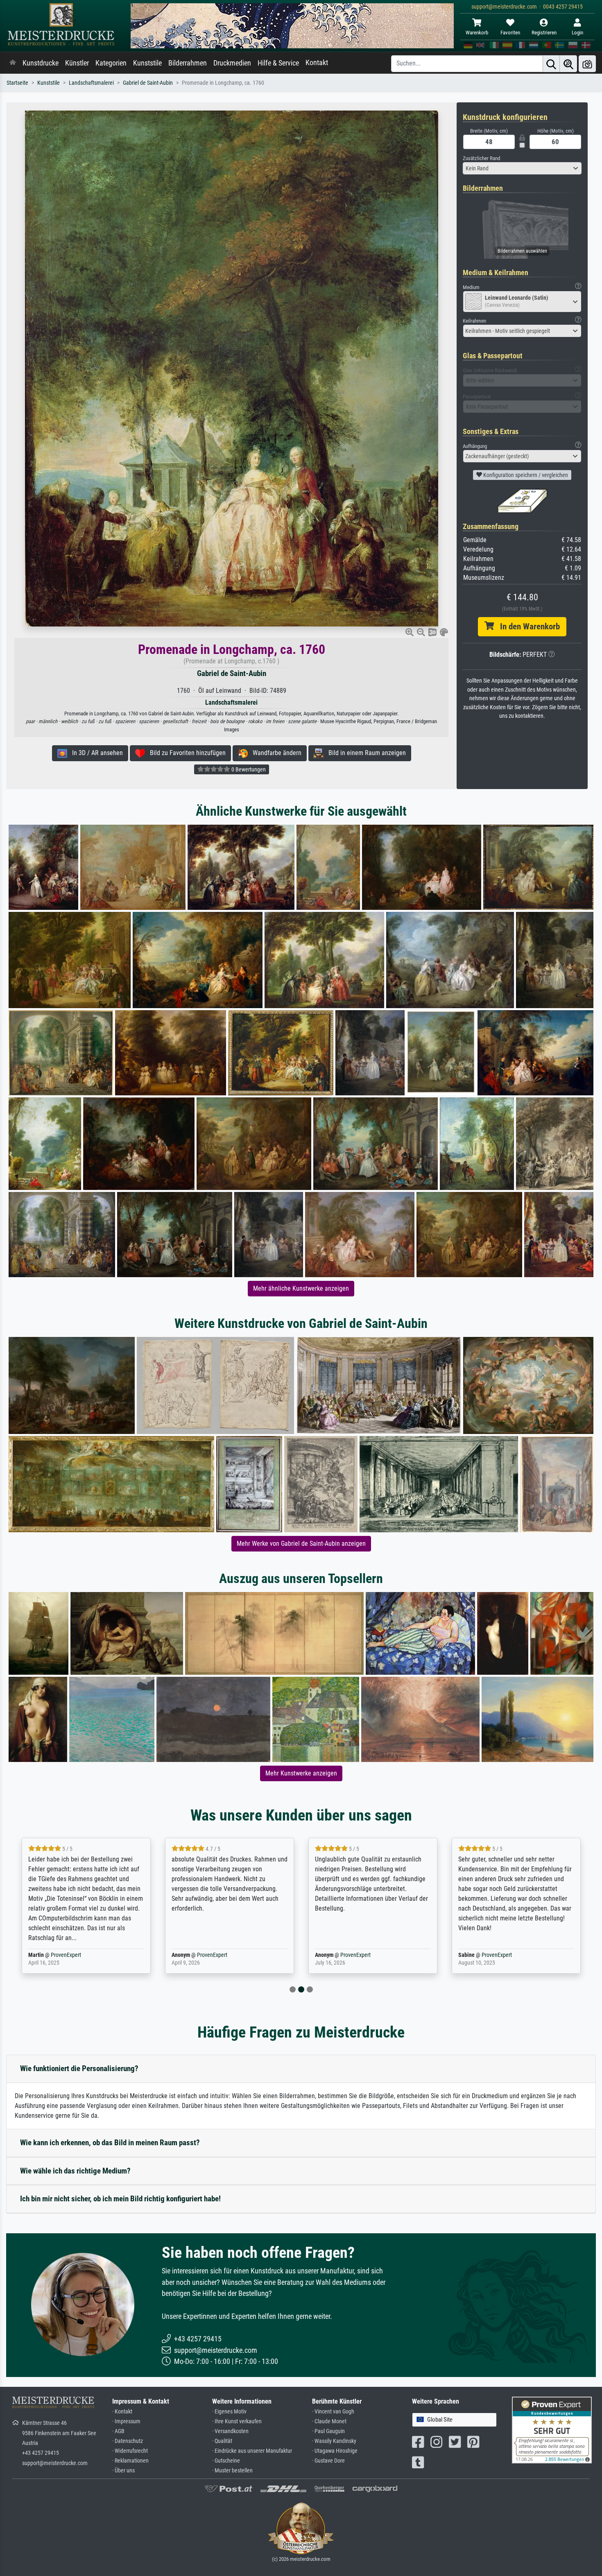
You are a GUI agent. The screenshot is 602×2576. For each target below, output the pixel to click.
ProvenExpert (61, 1955)
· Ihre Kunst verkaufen (237, 2421)
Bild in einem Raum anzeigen (365, 753)
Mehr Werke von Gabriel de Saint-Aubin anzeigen (301, 1544)
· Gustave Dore (328, 2461)
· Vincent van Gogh (333, 2412)
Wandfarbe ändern (275, 753)
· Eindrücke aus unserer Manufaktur (252, 2451)
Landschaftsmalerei (91, 83)
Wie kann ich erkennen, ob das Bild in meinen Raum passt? (110, 2143)
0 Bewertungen (248, 769)
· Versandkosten (230, 2431)
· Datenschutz (128, 2441)
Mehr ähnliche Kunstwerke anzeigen (301, 1288)
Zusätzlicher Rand (481, 158)
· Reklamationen (130, 2461)
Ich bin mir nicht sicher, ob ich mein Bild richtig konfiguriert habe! (120, 2199)
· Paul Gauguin (328, 2431)
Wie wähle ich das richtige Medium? (75, 2171)
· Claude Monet (329, 2421)
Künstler (77, 63)
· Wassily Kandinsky (334, 2441)
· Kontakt (122, 2412)
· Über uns (123, 2471)
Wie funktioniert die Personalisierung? (79, 2068)
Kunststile (147, 63)
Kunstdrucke (41, 63)
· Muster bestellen (232, 2471)
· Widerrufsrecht (130, 2451)
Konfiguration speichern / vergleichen (525, 475)
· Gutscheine (226, 2461)
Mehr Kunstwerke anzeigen (301, 1773)
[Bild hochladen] (587, 64)
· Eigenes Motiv (229, 2412)
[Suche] (551, 64)
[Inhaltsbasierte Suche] (568, 64)
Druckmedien (232, 63)
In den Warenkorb (527, 626)
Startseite (17, 83)
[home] (13, 63)
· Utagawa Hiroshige (335, 2451)
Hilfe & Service (278, 63)
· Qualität (222, 2441)
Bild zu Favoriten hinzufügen (185, 753)
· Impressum (126, 2421)
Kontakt (317, 63)
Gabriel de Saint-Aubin (148, 83)
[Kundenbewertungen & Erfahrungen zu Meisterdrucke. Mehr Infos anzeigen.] (552, 2429)
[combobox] (522, 168)
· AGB (118, 2431)
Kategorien (111, 63)
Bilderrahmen (188, 63)
